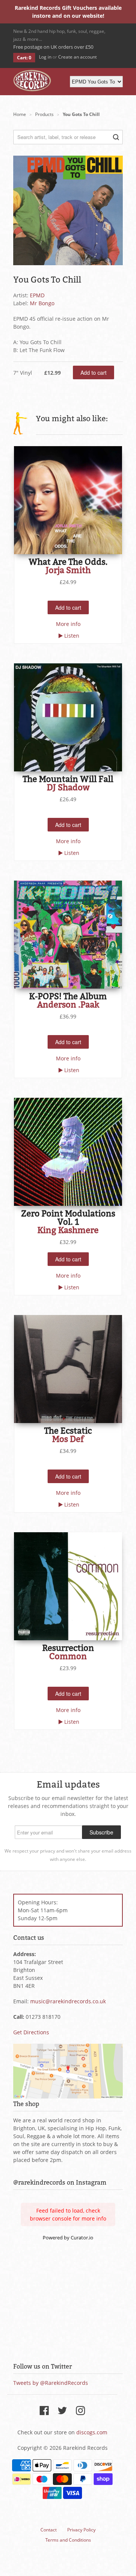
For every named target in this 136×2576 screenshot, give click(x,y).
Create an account (77, 57)
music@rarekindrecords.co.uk (68, 2001)
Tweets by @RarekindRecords (51, 2383)
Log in (45, 57)
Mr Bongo (42, 303)
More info (68, 624)
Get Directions (31, 2032)
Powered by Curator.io (68, 2238)
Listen (72, 636)
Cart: (24, 58)
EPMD (37, 295)
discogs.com (92, 2432)
